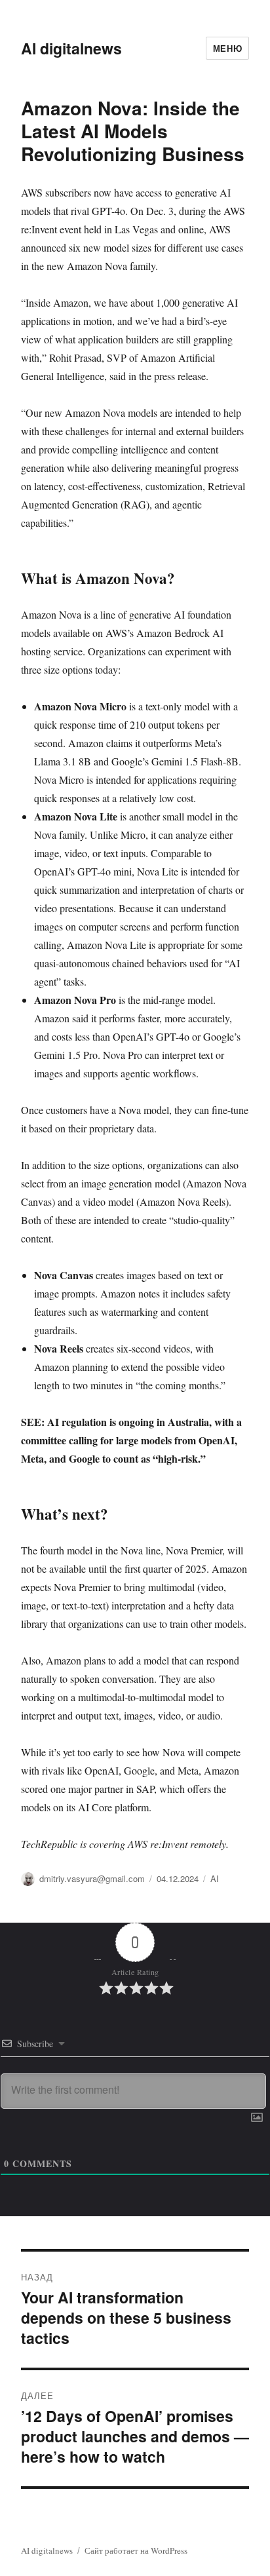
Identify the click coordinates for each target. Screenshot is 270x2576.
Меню (227, 48)
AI (215, 1878)
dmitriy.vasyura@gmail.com (92, 1878)
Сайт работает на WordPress (136, 2550)
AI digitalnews (71, 48)
